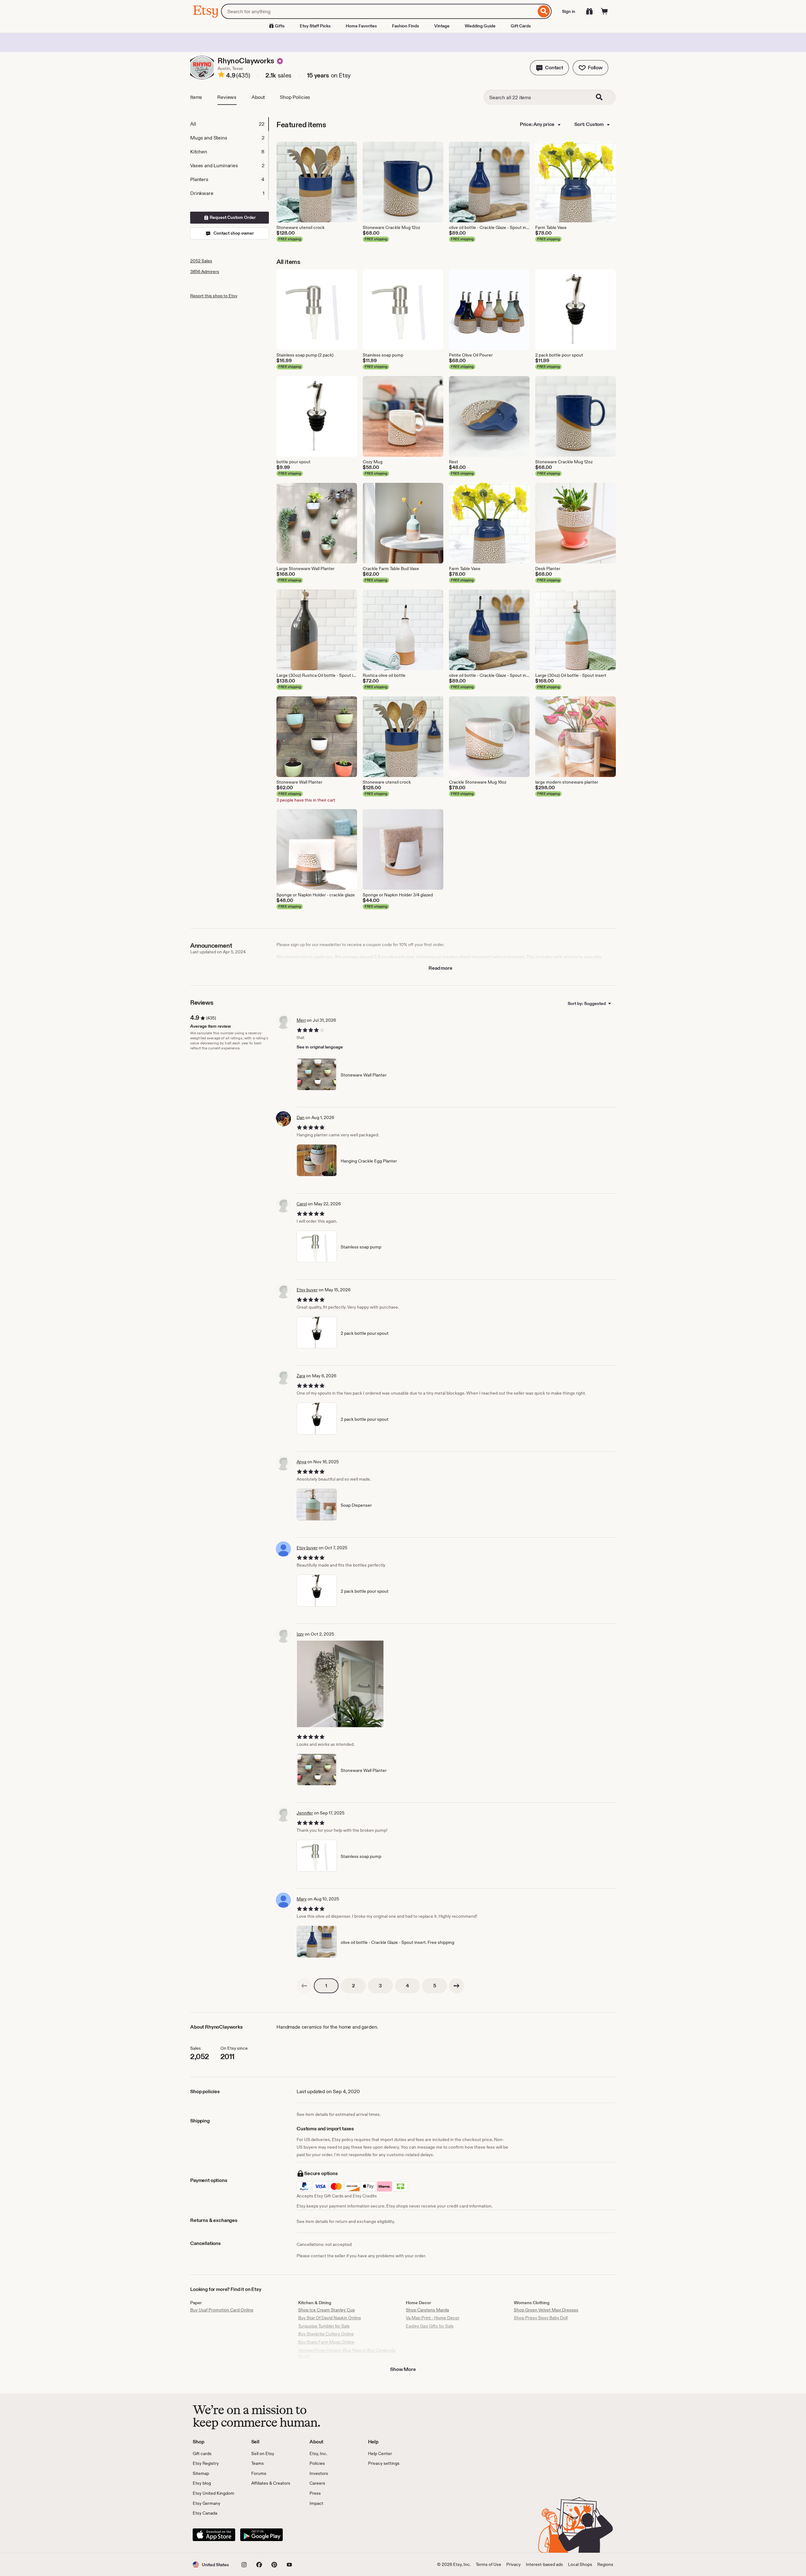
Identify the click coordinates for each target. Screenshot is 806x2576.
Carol (302, 1204)
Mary (302, 1899)
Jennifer (305, 1813)
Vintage (442, 26)
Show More (403, 2369)
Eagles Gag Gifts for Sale (430, 2326)
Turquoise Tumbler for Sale (324, 2326)
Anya (301, 1462)
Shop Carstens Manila (427, 2310)
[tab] (229, 124)
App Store (214, 2535)
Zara (301, 1376)
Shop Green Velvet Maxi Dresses (546, 2310)
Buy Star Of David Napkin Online (330, 2318)
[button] (549, 68)
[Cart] (604, 11)
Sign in (569, 11)
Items (196, 97)
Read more (440, 968)
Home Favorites (361, 26)
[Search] (544, 11)
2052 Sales (201, 261)
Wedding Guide (480, 26)
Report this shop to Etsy (214, 296)
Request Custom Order (232, 217)
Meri (301, 1020)
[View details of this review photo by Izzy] (340, 1684)
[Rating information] (221, 76)
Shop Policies (295, 97)
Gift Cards (521, 26)
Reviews (227, 97)
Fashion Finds (406, 26)
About (258, 97)
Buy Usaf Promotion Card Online (222, 2310)
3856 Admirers (205, 271)
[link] (304, 1986)
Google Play (261, 2535)
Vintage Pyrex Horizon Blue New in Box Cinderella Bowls (347, 2353)
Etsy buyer (307, 1290)
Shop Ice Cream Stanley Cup (326, 2310)
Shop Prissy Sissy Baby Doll (541, 2318)
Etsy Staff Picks (315, 26)
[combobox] (379, 11)
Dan (301, 1117)
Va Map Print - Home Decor (433, 2318)
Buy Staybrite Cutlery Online (326, 2334)
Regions (605, 2564)
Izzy (300, 1634)
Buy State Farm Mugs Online (326, 2342)
